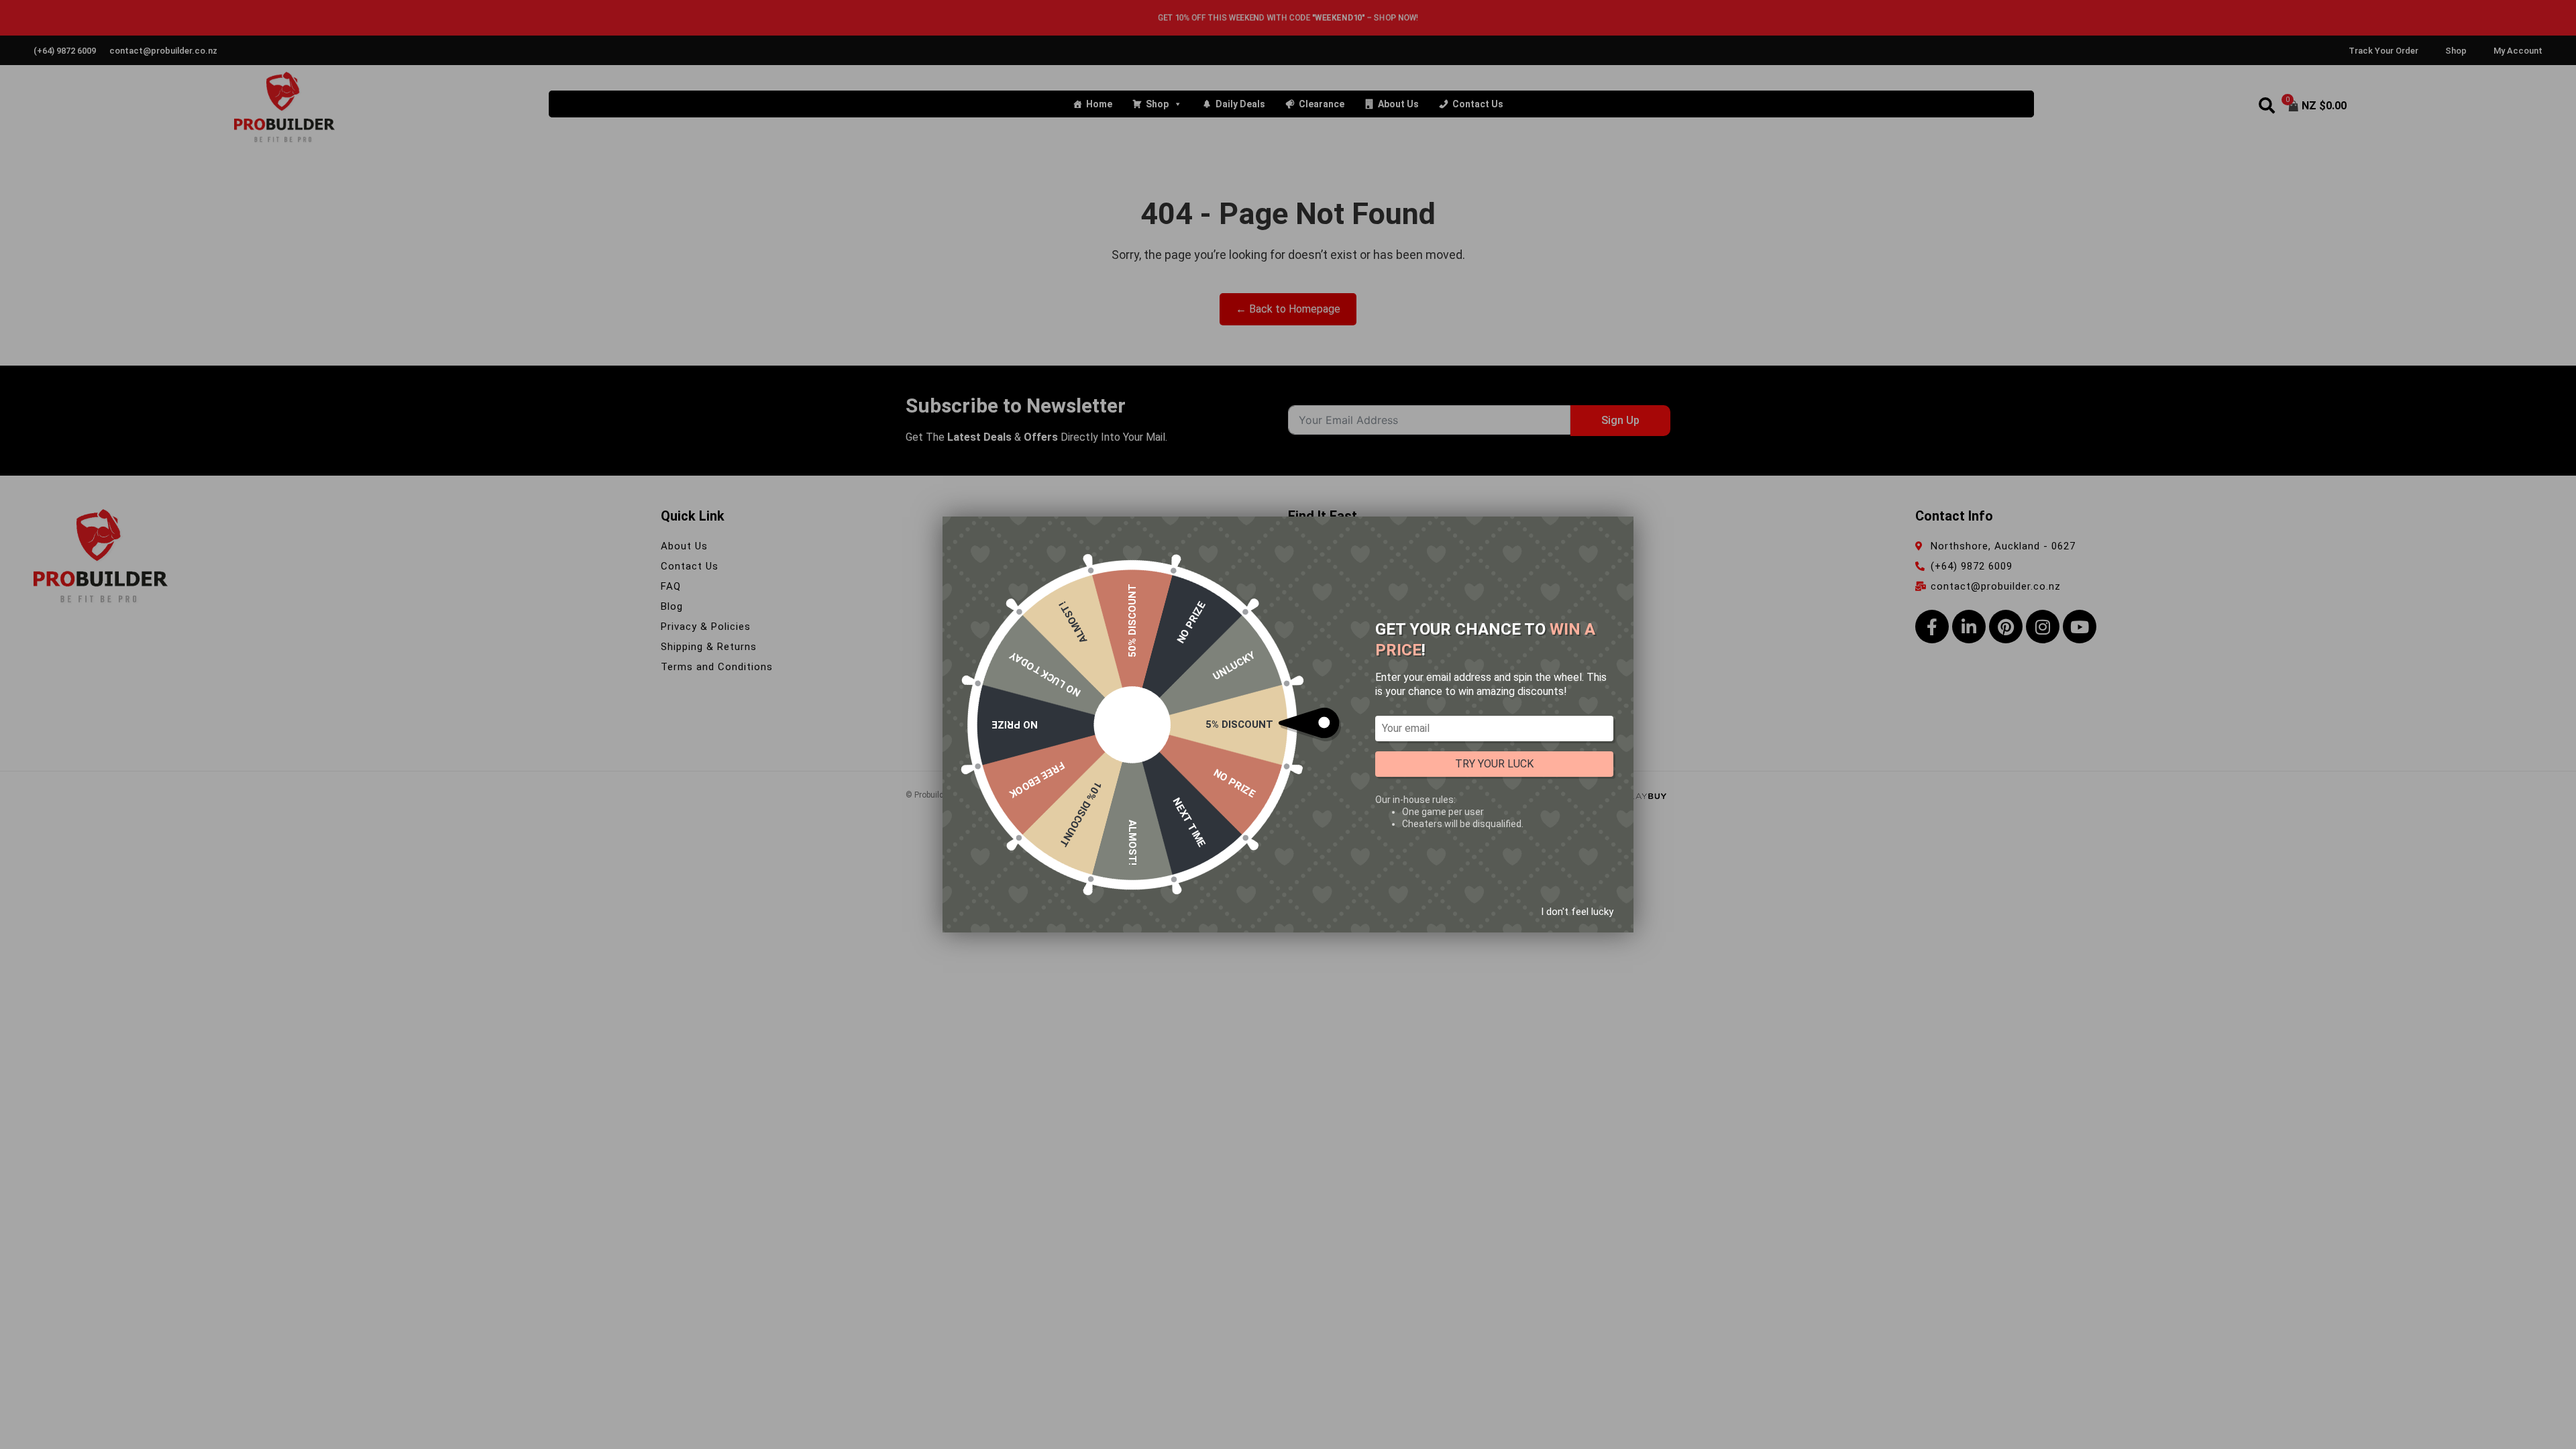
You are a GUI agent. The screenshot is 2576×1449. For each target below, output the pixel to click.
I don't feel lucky (1577, 912)
